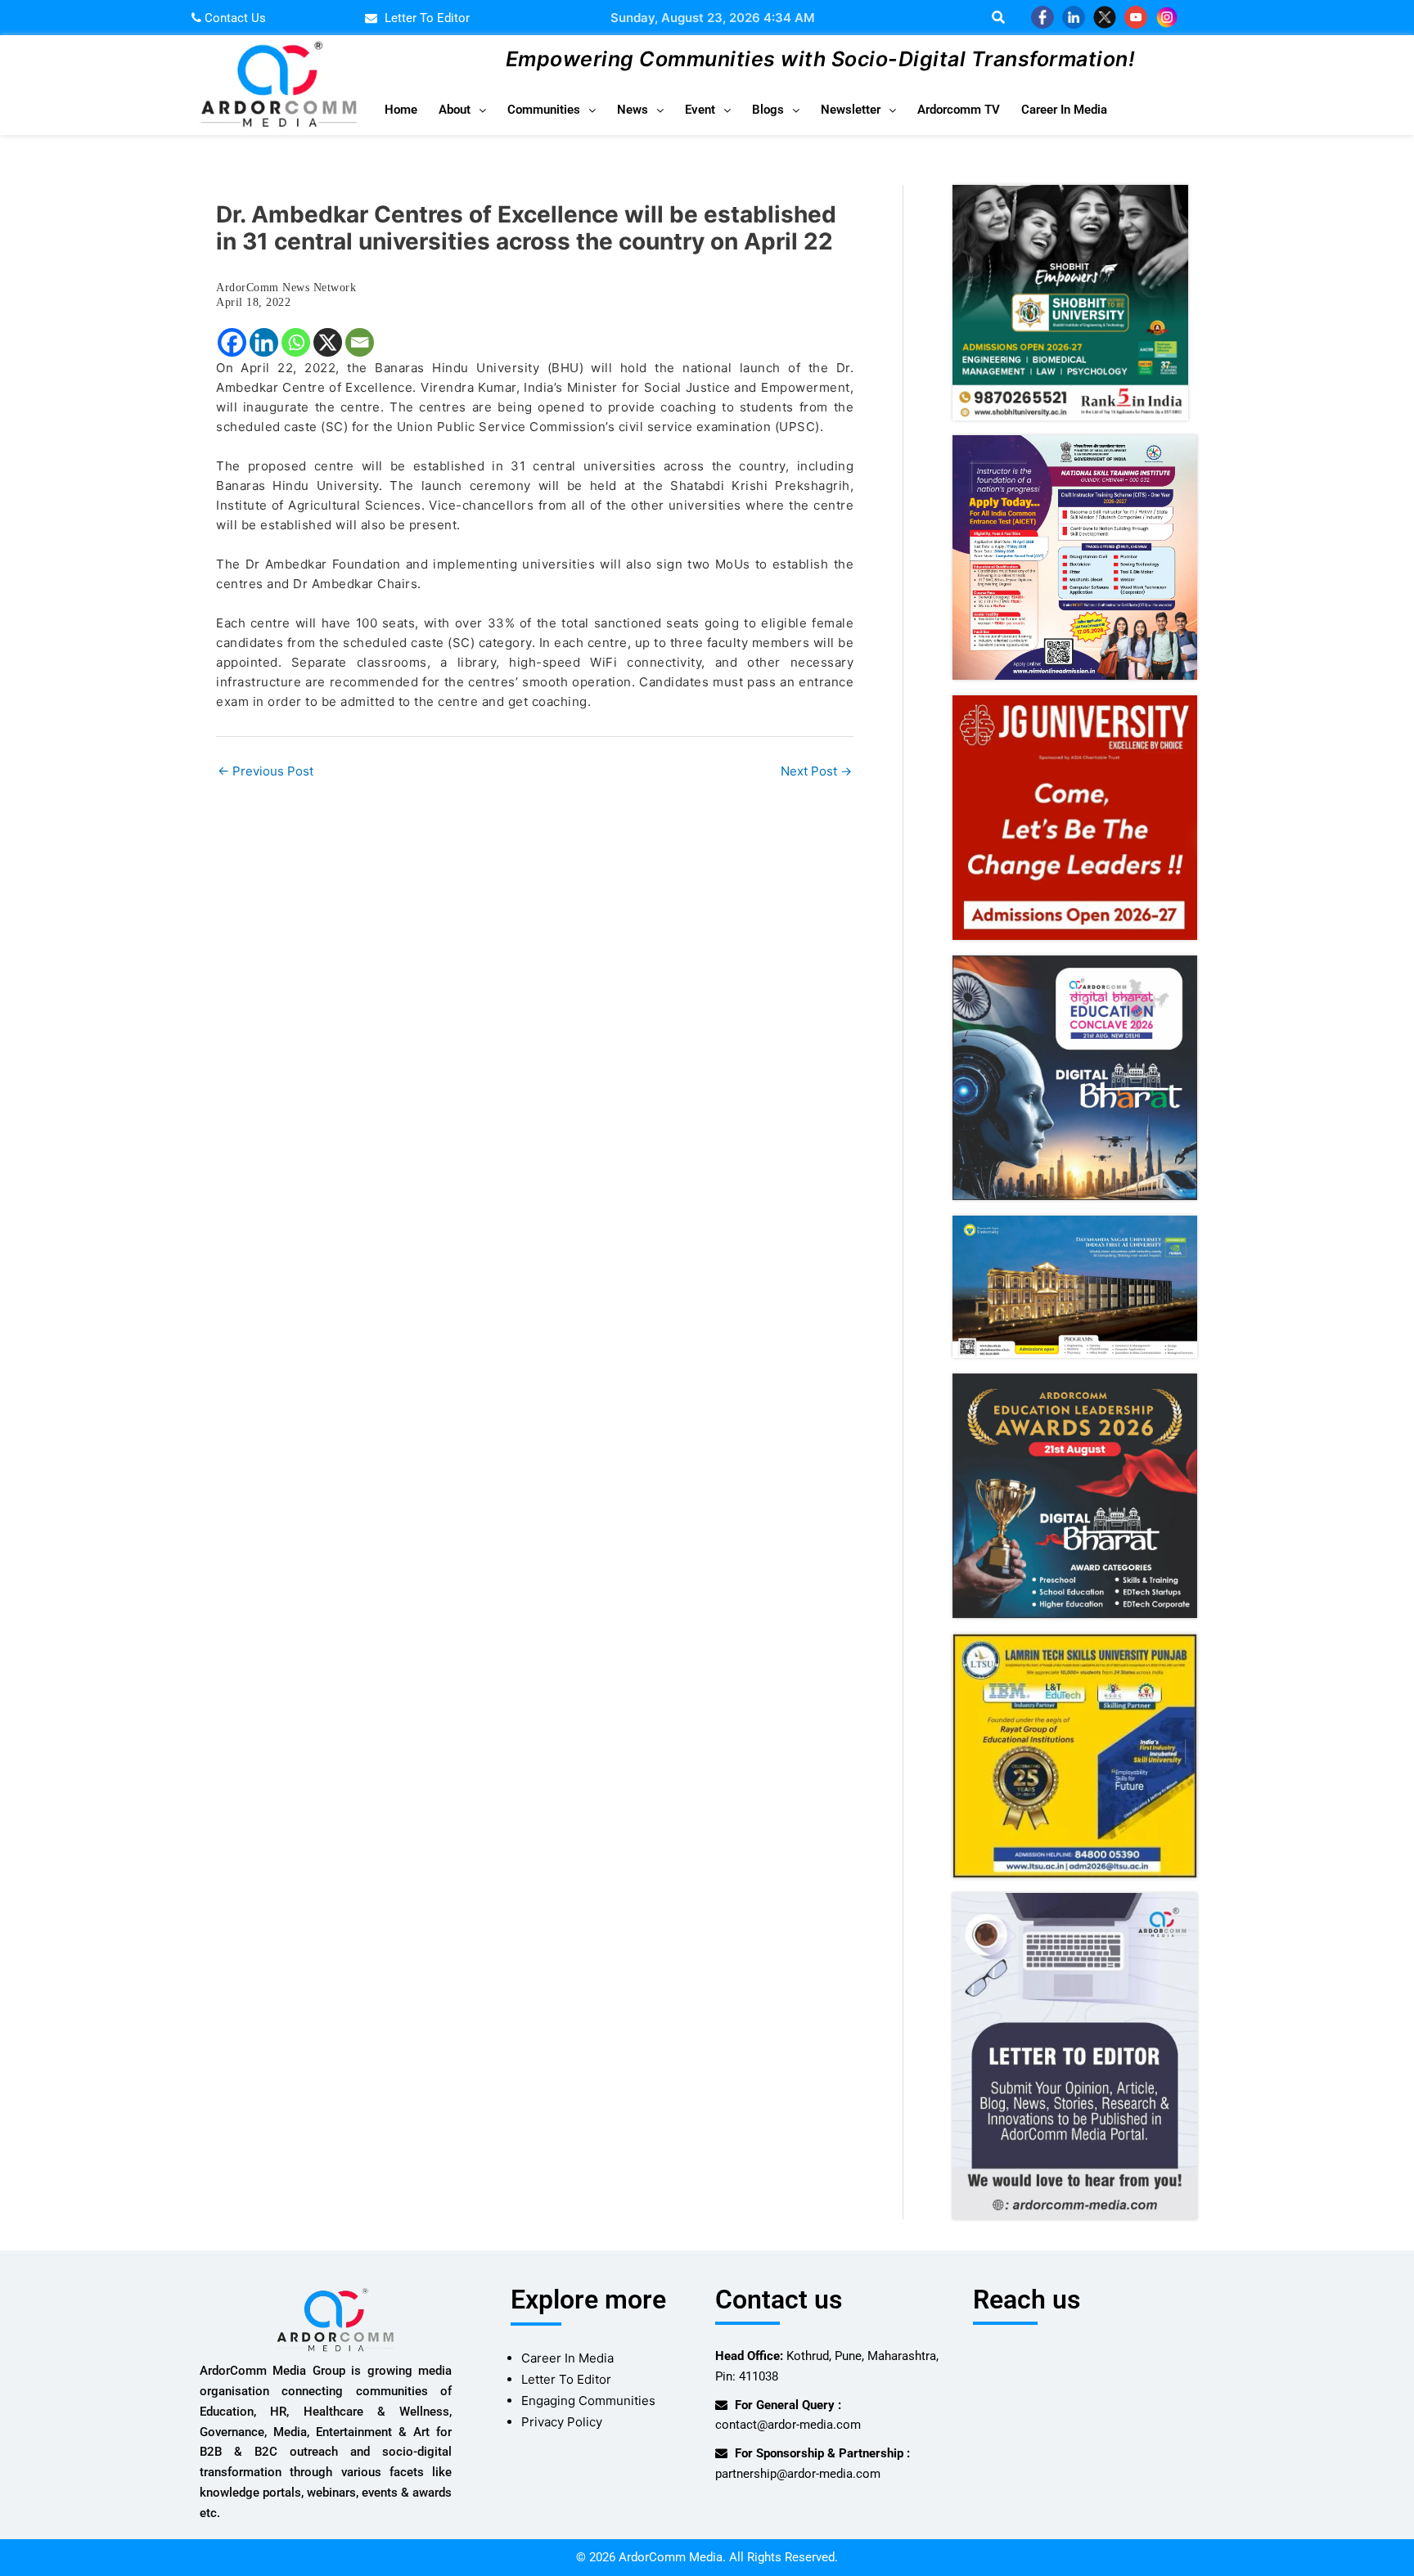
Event (700, 110)
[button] (462, 110)
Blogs (768, 110)
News (633, 110)
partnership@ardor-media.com (798, 2474)
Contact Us (234, 18)
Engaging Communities (588, 2401)
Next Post (816, 771)
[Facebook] (232, 342)
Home (401, 110)
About (455, 110)
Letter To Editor (566, 2379)
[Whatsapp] (296, 342)
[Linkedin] (264, 342)
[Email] (360, 342)
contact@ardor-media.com (788, 2425)
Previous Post (266, 771)
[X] (328, 342)
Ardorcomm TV (959, 110)
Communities (544, 110)
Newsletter (851, 110)
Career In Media (1064, 110)
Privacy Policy (562, 2422)
